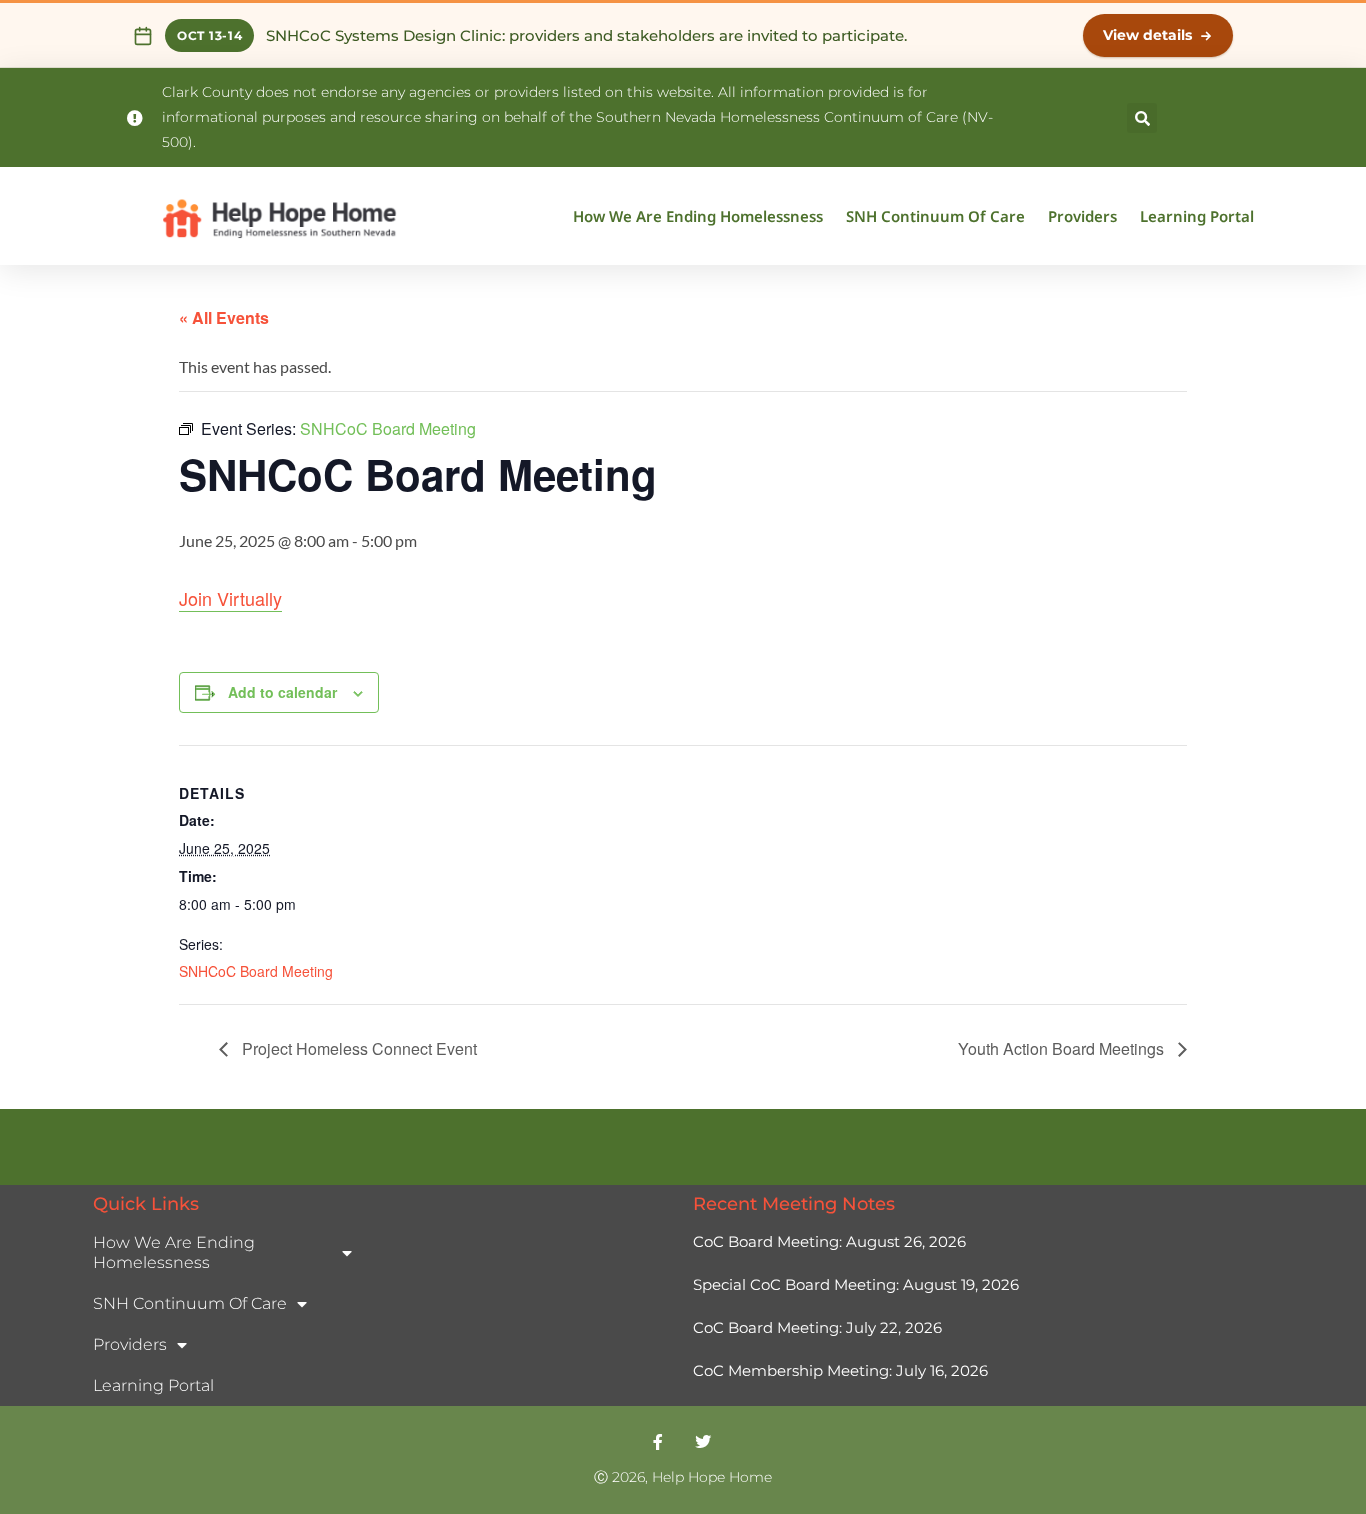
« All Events (224, 317)
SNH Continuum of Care (935, 216)
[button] (1142, 118)
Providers (1082, 216)
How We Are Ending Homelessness (698, 216)
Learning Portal (1197, 216)
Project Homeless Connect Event (357, 1048)
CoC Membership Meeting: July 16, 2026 (840, 1370)
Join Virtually (230, 598)
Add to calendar (282, 692)
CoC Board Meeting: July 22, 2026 (817, 1327)
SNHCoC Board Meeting (256, 971)
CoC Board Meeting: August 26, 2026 (829, 1241)
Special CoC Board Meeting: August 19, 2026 (856, 1284)
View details (1147, 35)
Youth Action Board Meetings (1063, 1048)
